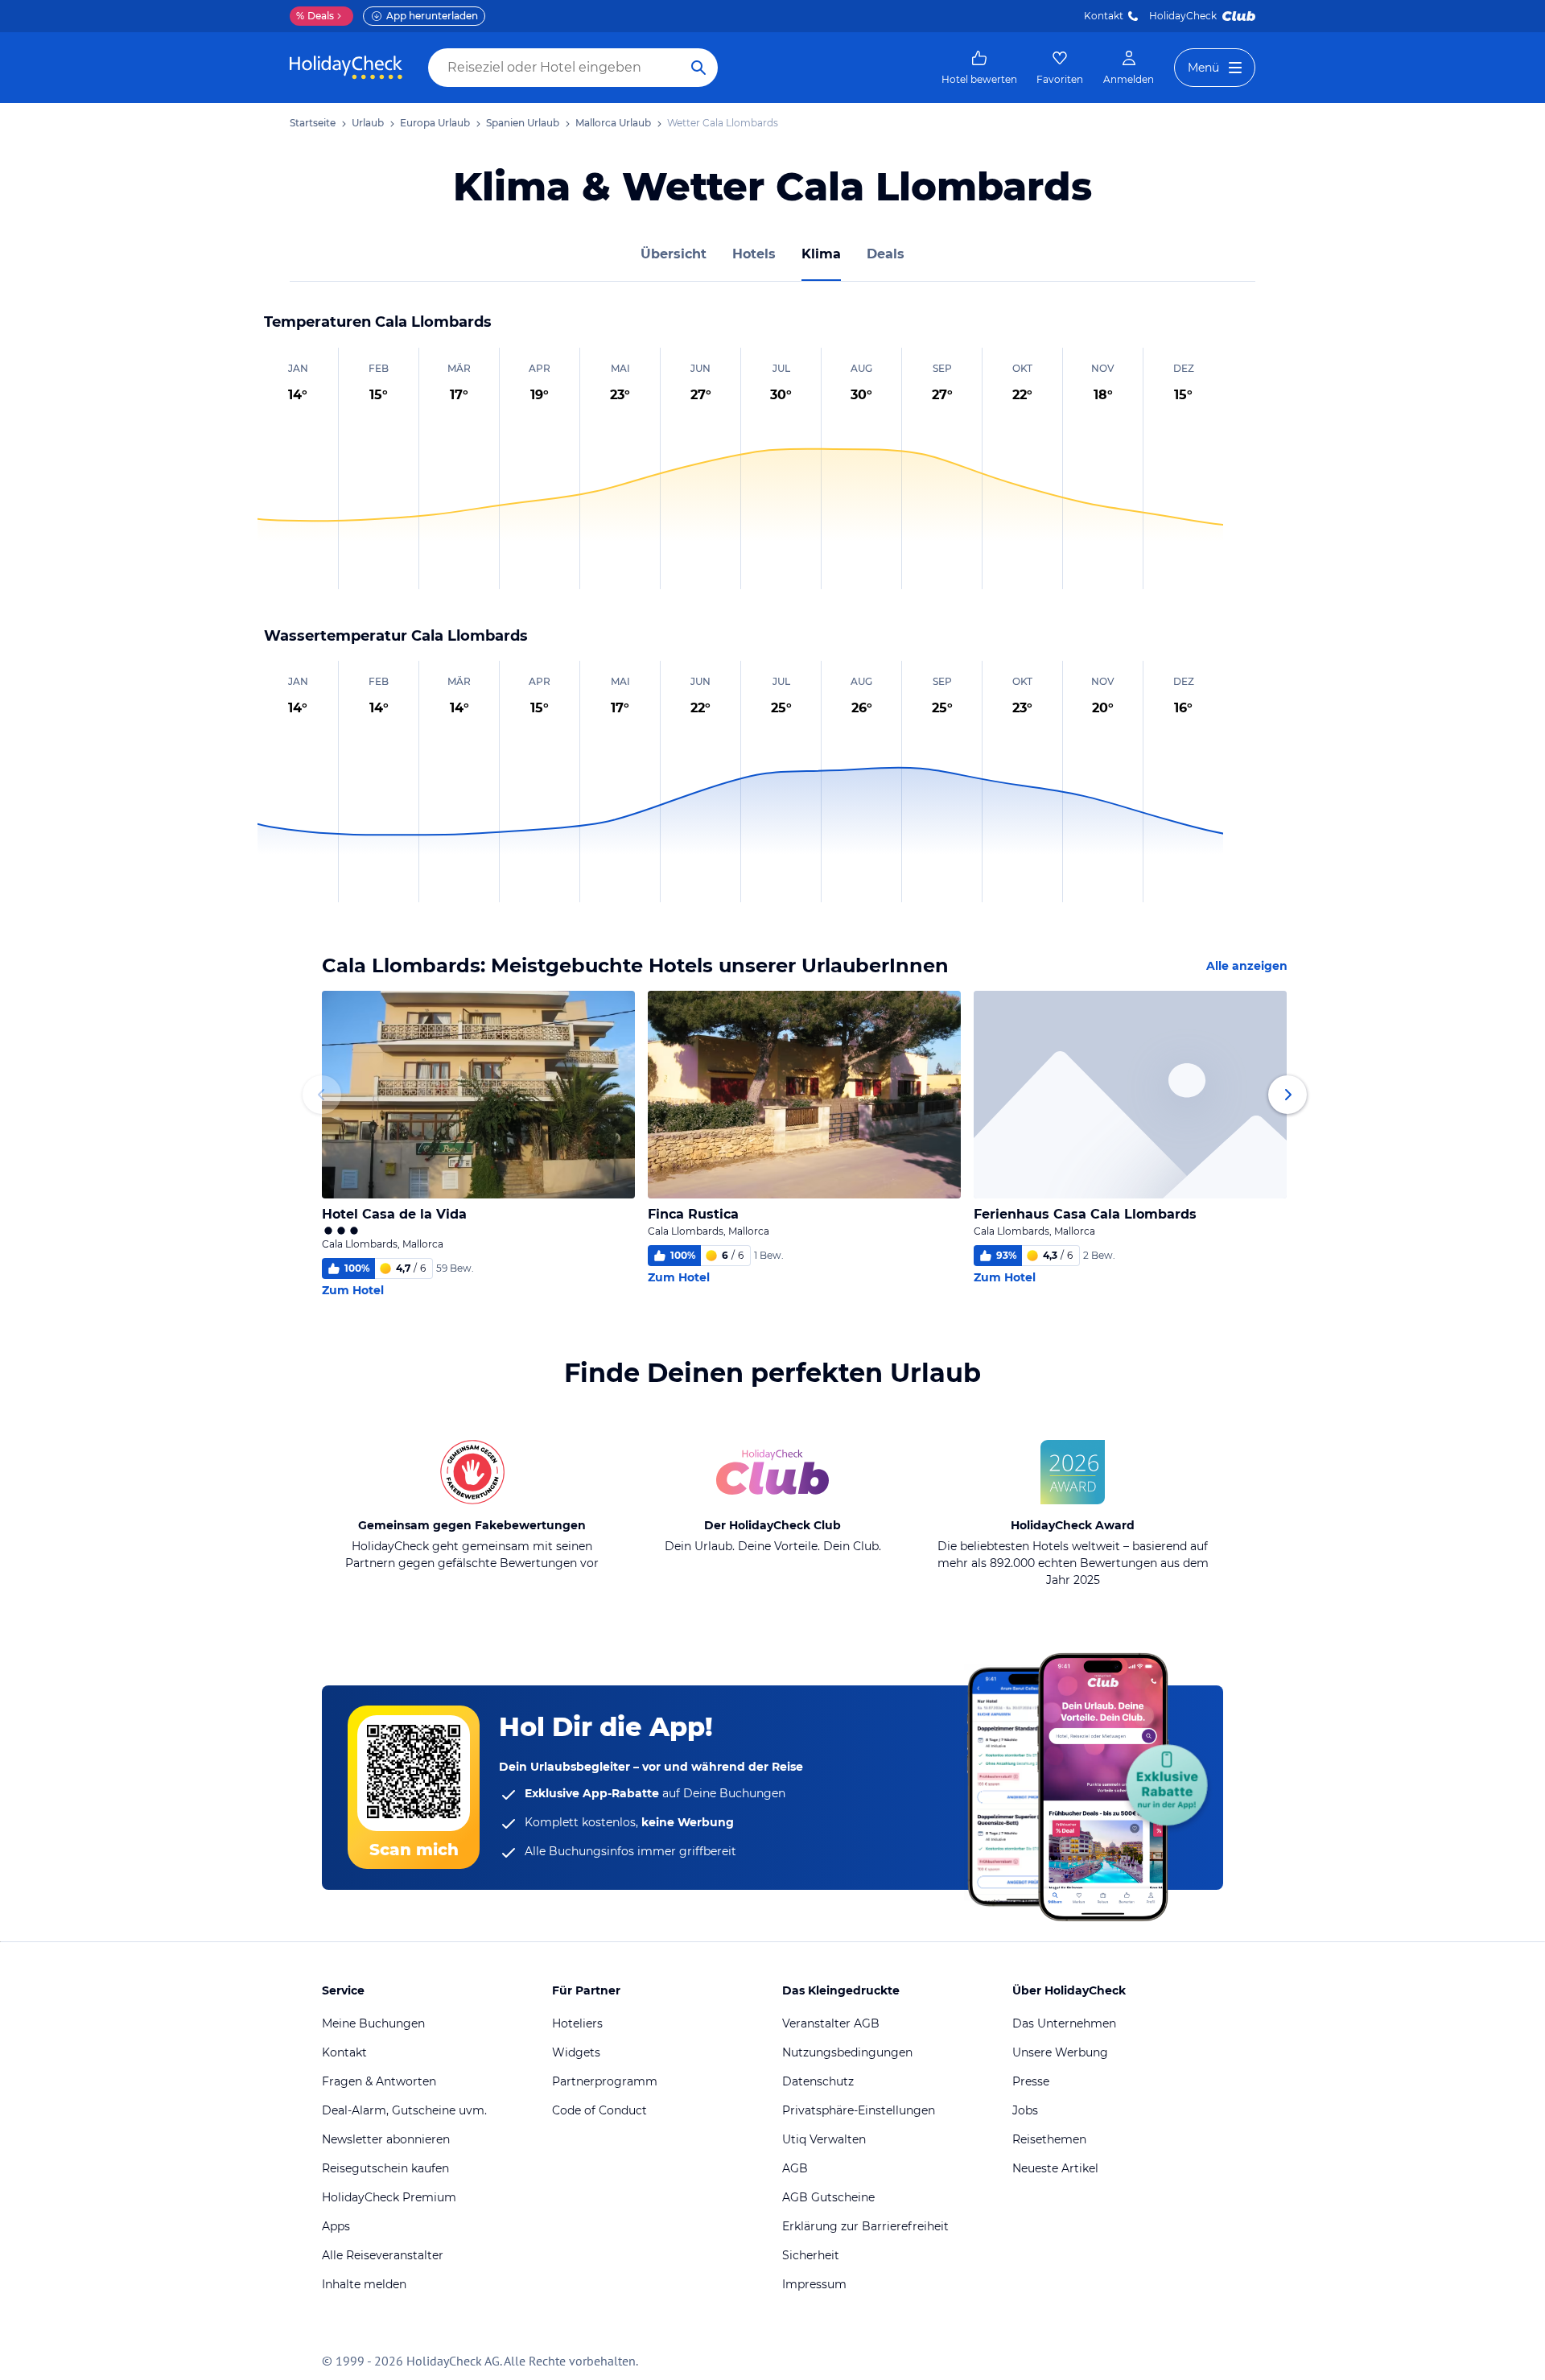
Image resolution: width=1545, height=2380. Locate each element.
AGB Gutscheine (828, 2197)
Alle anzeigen (1247, 966)
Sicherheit (811, 2255)
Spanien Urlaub (523, 123)
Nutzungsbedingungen (847, 2052)
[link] (979, 68)
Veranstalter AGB (831, 2023)
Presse (1031, 2081)
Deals (315, 16)
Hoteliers (577, 2023)
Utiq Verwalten (824, 2139)
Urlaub (368, 123)
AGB (795, 2168)
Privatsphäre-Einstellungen (859, 2110)
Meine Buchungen (373, 2023)
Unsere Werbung (1060, 2052)
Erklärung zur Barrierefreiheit (865, 2226)
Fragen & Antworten (379, 2081)
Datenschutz (818, 2081)
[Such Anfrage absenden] (698, 68)
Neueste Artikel (1055, 2168)
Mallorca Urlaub (613, 123)
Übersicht (674, 254)
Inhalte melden (364, 2284)
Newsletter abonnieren (386, 2139)
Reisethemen (1049, 2139)
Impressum (814, 2284)
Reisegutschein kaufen (385, 2168)
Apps (336, 2226)
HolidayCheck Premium (389, 2197)
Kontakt (1104, 16)
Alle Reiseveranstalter (383, 2255)
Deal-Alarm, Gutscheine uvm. (404, 2110)
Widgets (576, 2052)
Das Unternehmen (1064, 2023)
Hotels (754, 254)
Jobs (1025, 2110)
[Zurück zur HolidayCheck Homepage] (346, 68)
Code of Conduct (599, 2110)
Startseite (313, 123)
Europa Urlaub (435, 123)
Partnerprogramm (605, 2081)
